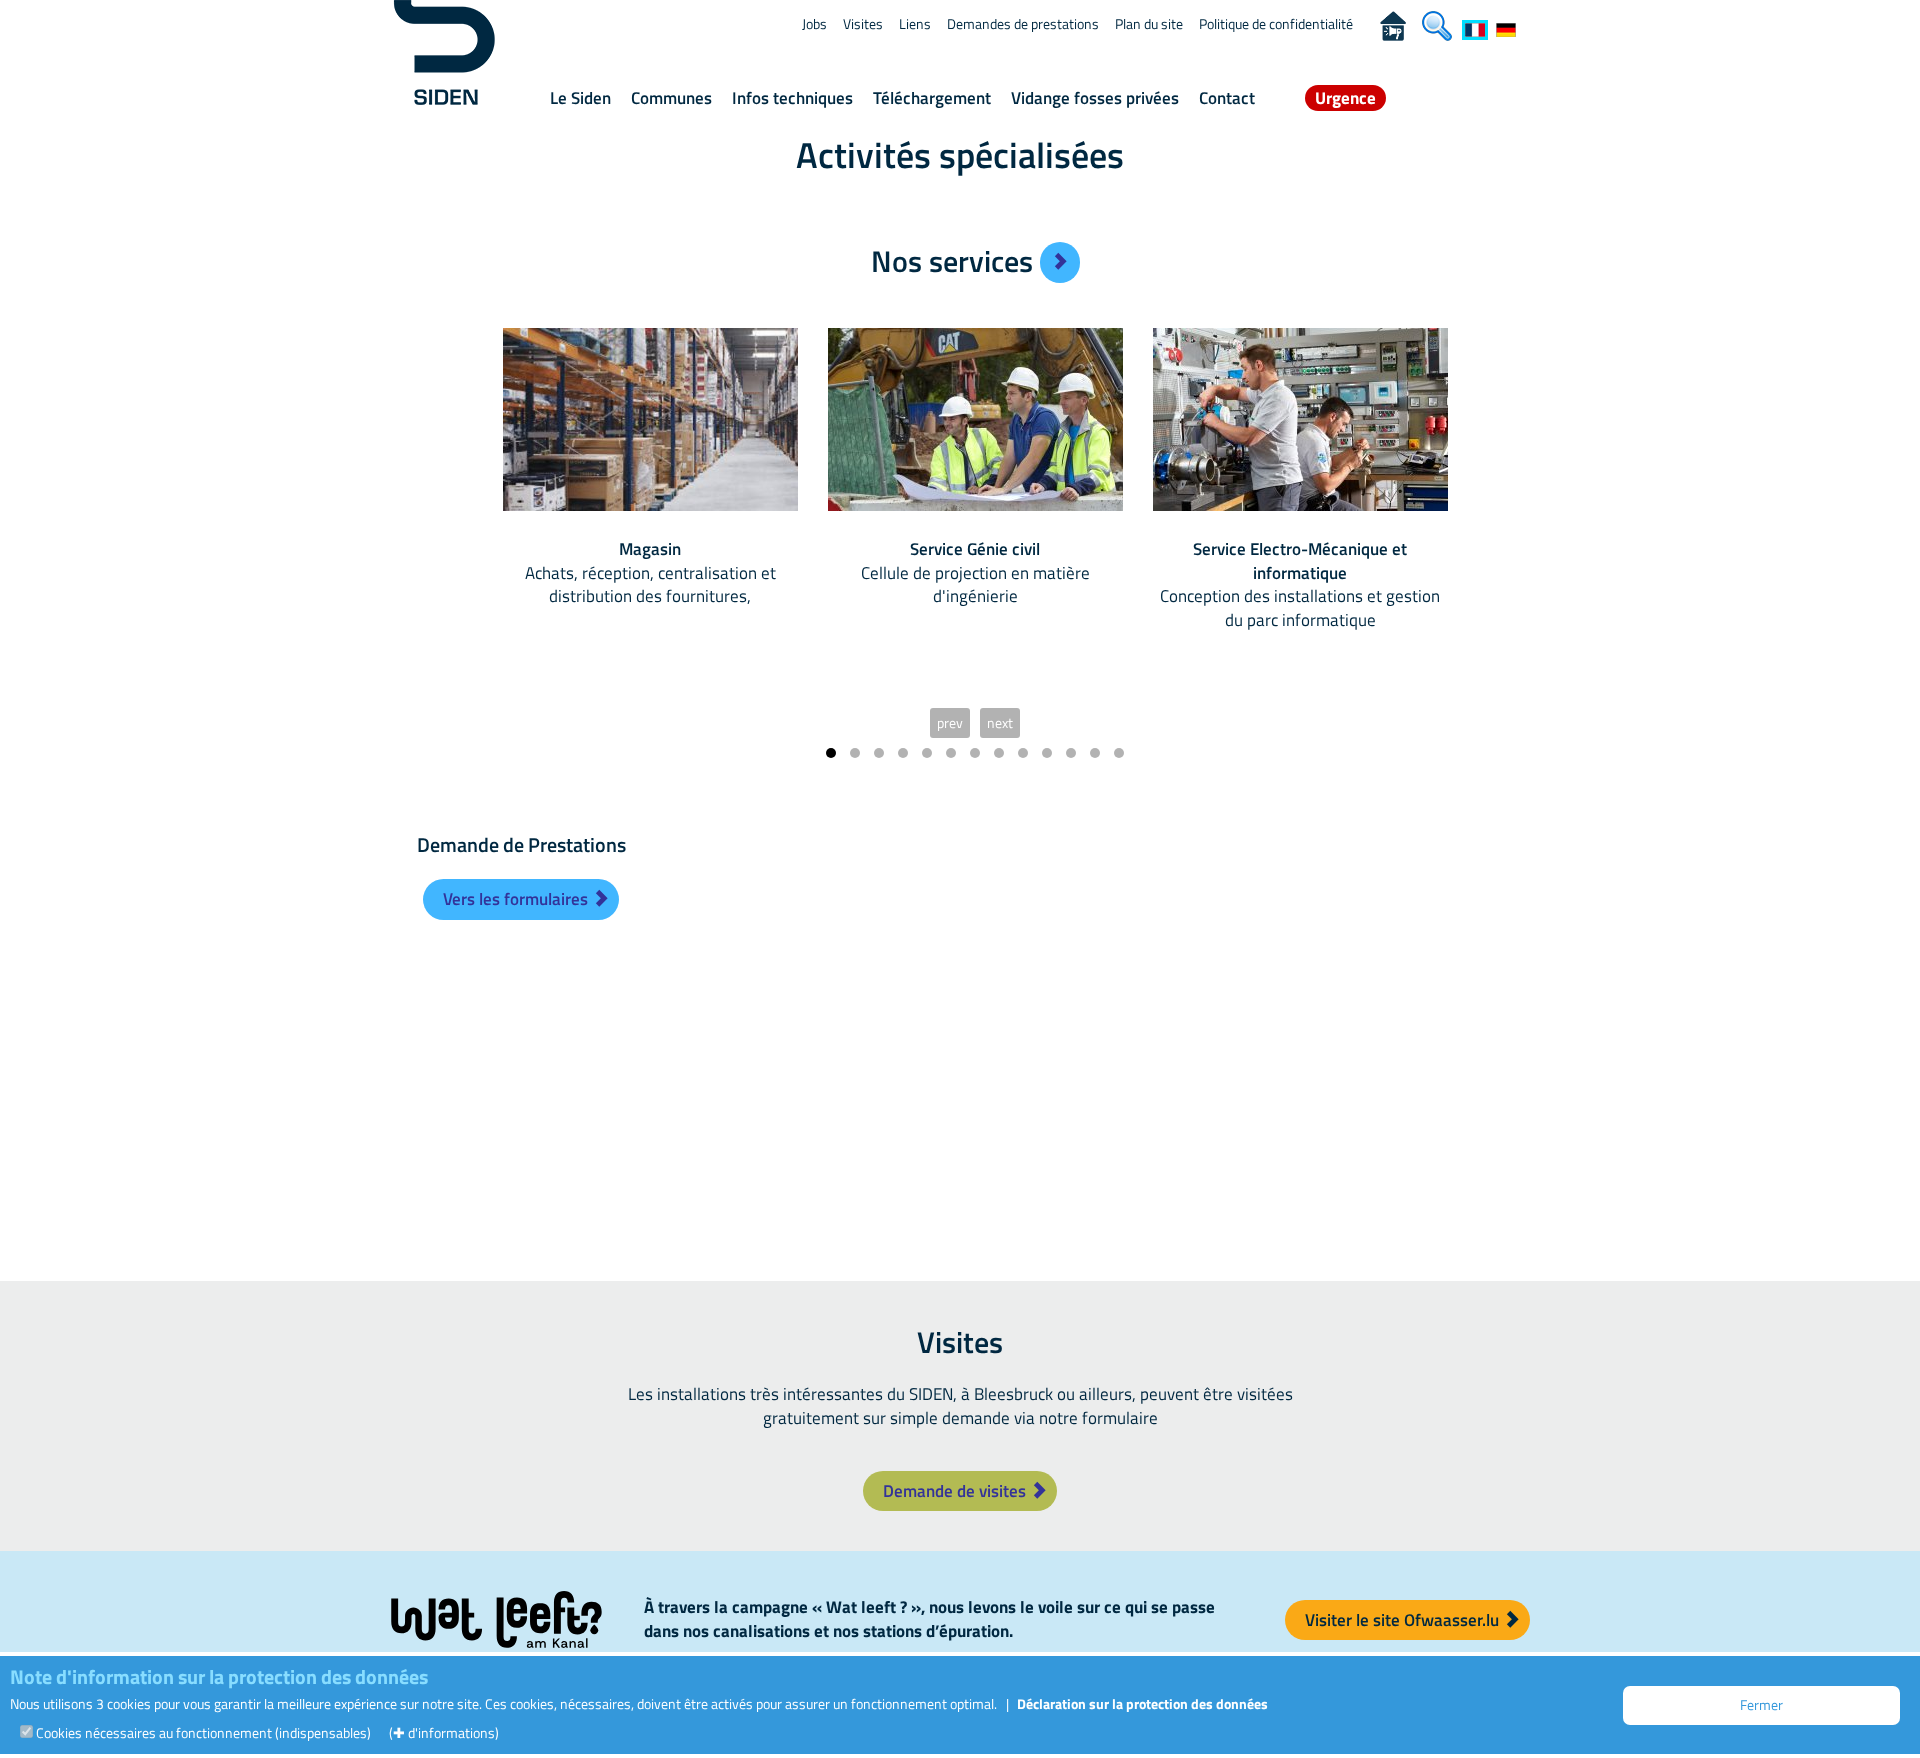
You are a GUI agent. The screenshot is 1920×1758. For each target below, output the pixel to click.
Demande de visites (956, 1491)
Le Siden (580, 98)
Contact (1227, 98)
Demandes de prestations (1023, 23)
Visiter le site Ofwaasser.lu (1404, 1620)
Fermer (1761, 1704)
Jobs (814, 23)
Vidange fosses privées (1095, 98)
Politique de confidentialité (1276, 23)
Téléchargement (932, 98)
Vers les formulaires (517, 899)
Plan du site (1149, 23)
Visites (863, 23)
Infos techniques (792, 98)
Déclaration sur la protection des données (1142, 1703)
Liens (915, 23)
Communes (671, 98)
